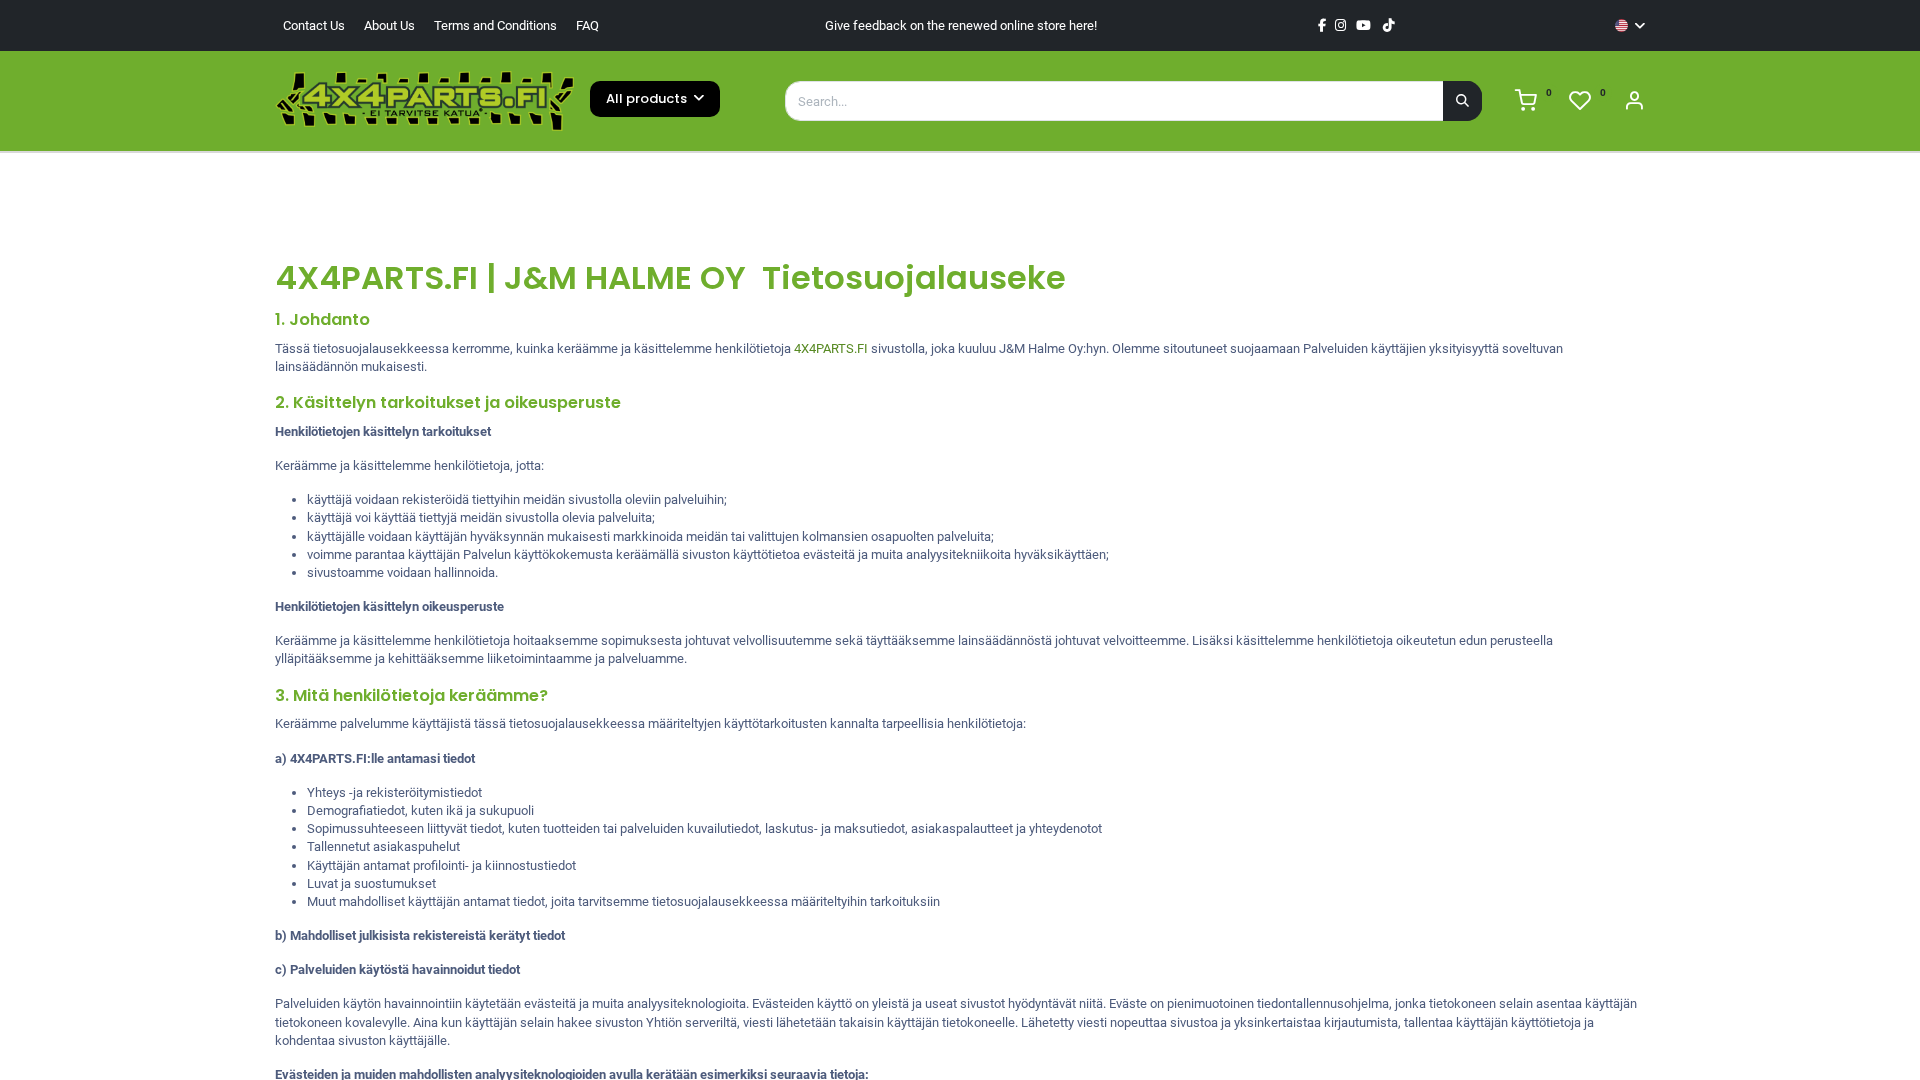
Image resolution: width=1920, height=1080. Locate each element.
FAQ (587, 25)
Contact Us (314, 25)
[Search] (1462, 101)
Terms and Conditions (495, 25)
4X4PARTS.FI (831, 348)
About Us (389, 25)
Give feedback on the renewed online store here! (961, 25)
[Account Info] (1634, 103)
